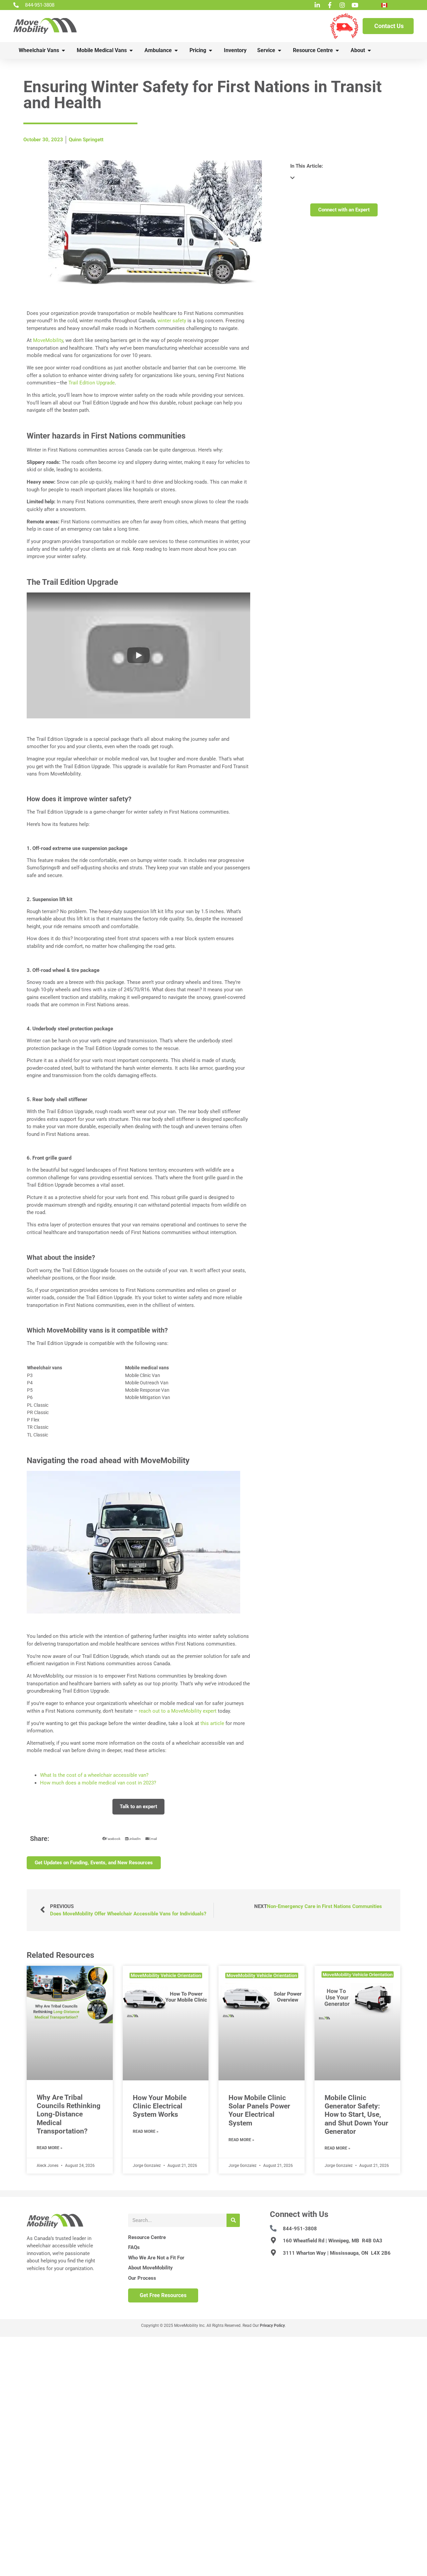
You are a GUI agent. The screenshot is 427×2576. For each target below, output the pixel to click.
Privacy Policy (272, 2326)
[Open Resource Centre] (337, 50)
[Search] (233, 2220)
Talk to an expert (138, 1807)
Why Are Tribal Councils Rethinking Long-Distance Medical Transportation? (69, 2114)
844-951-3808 (300, 2229)
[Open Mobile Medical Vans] (131, 50)
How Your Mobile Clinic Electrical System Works (160, 2106)
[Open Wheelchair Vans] (63, 50)
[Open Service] (280, 50)
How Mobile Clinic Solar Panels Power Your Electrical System (259, 2110)
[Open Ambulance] (176, 50)
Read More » (50, 2148)
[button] (138, 655)
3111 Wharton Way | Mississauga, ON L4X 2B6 (337, 2253)
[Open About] (369, 50)
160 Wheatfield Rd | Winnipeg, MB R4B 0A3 (333, 2241)
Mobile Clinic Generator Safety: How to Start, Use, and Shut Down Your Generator (356, 2115)
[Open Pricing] (210, 50)
